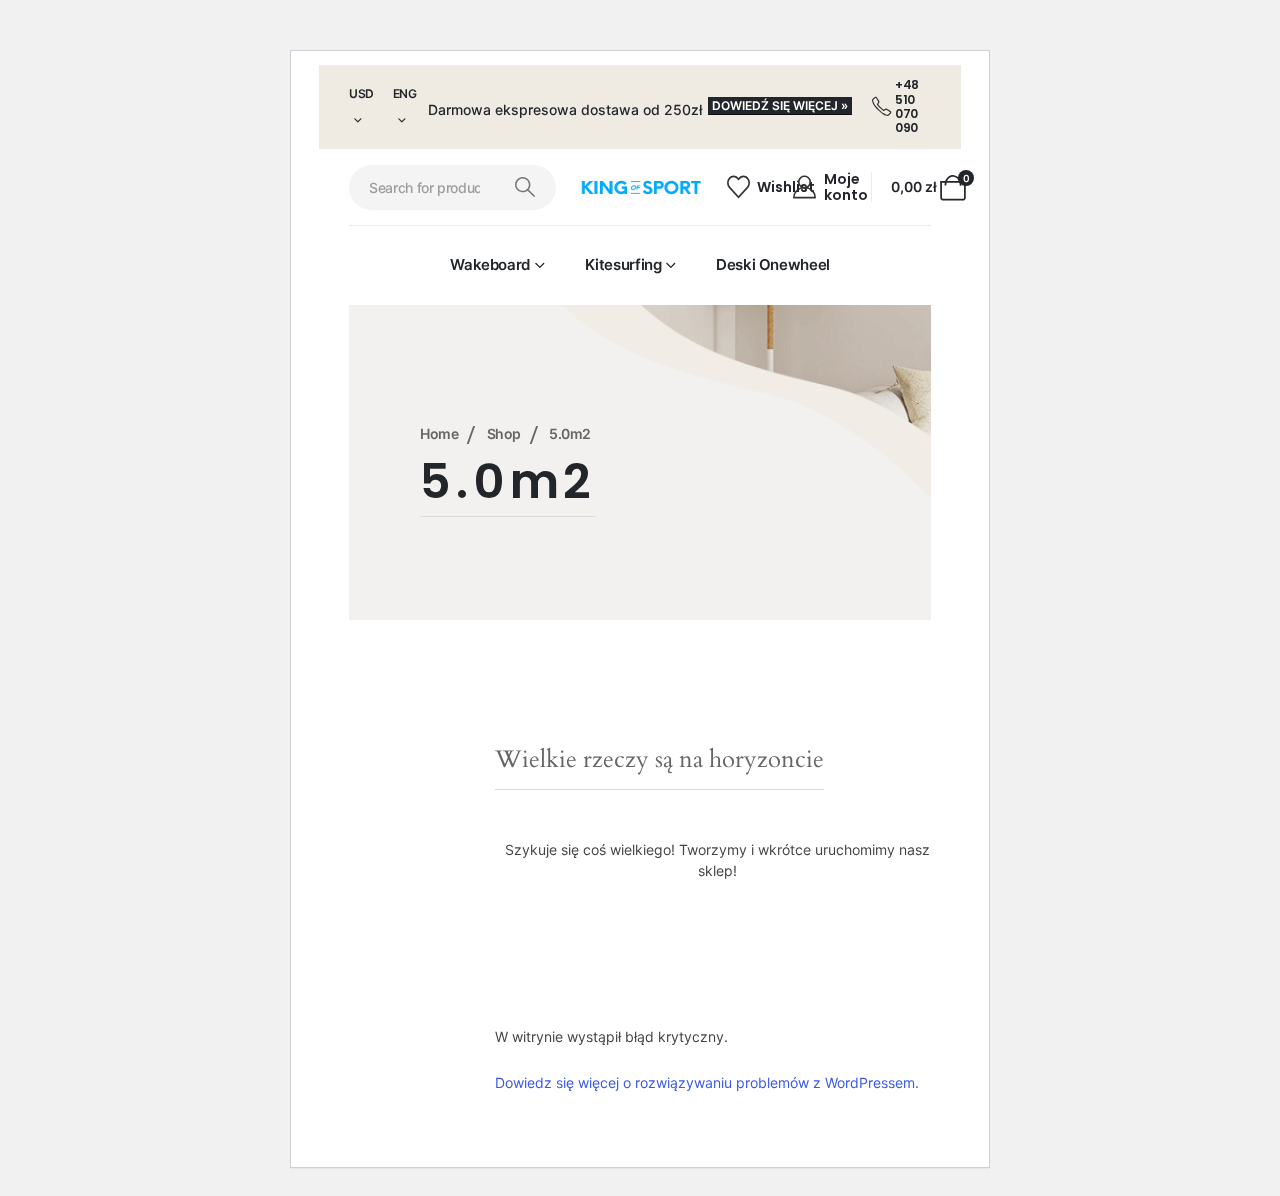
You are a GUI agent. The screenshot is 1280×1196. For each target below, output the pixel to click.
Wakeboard (490, 264)
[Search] (525, 187)
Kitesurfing (623, 264)
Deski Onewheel (773, 264)
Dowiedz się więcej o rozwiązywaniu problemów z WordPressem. (707, 1082)
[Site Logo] (640, 188)
